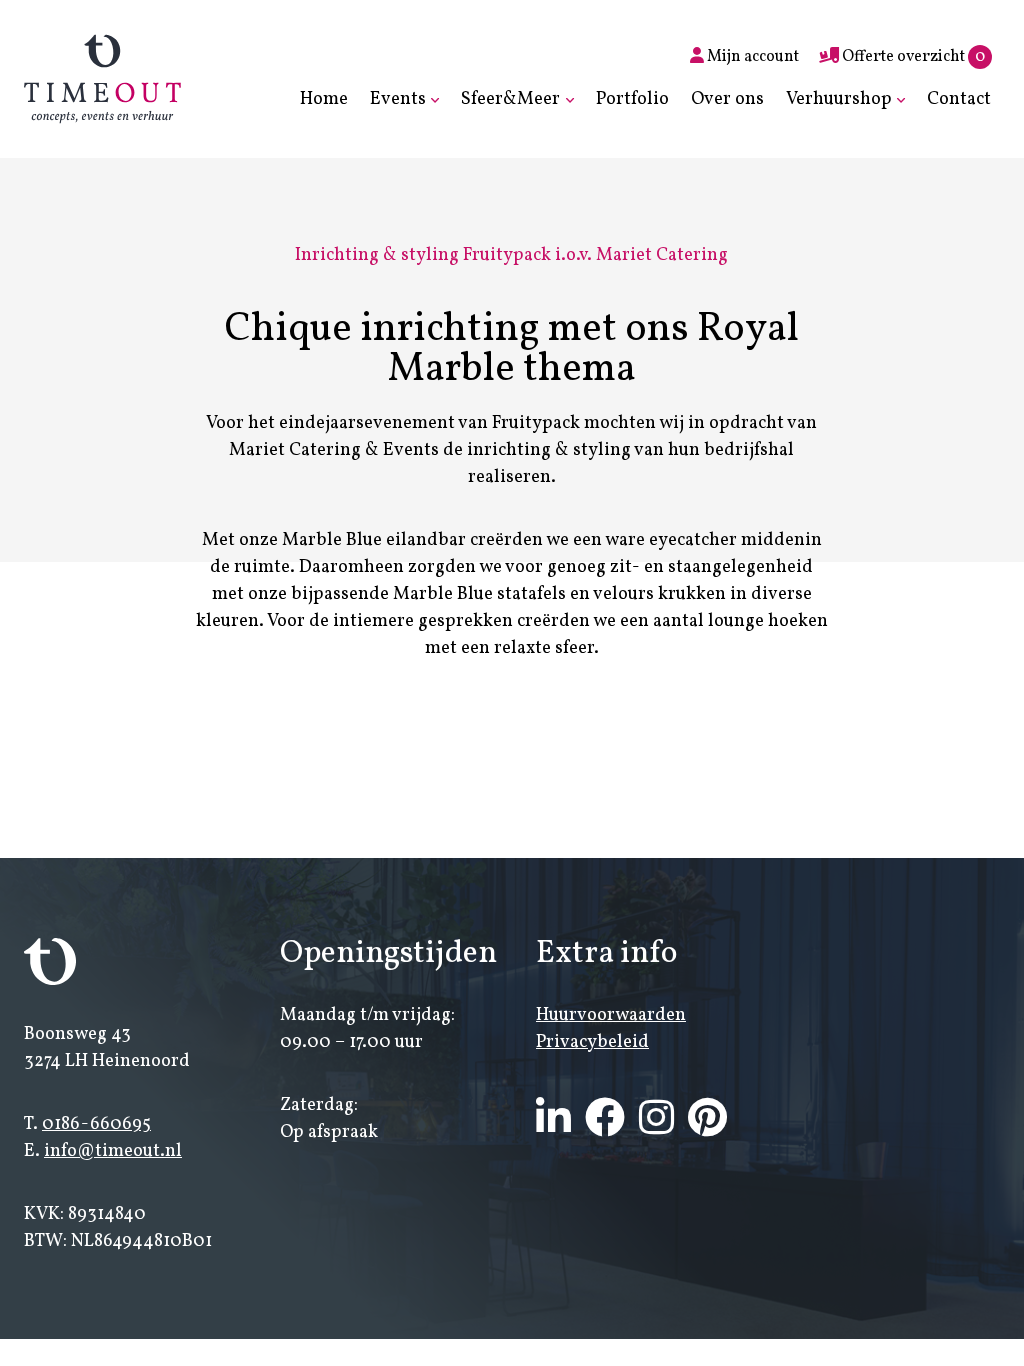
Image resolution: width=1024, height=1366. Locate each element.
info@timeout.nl (113, 1151)
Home (324, 99)
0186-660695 (96, 1124)
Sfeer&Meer (510, 99)
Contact (959, 99)
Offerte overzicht (912, 57)
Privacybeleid (592, 1042)
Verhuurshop (839, 99)
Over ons (727, 99)
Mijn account (751, 57)
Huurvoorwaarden (611, 1015)
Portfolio (632, 99)
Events (398, 99)
